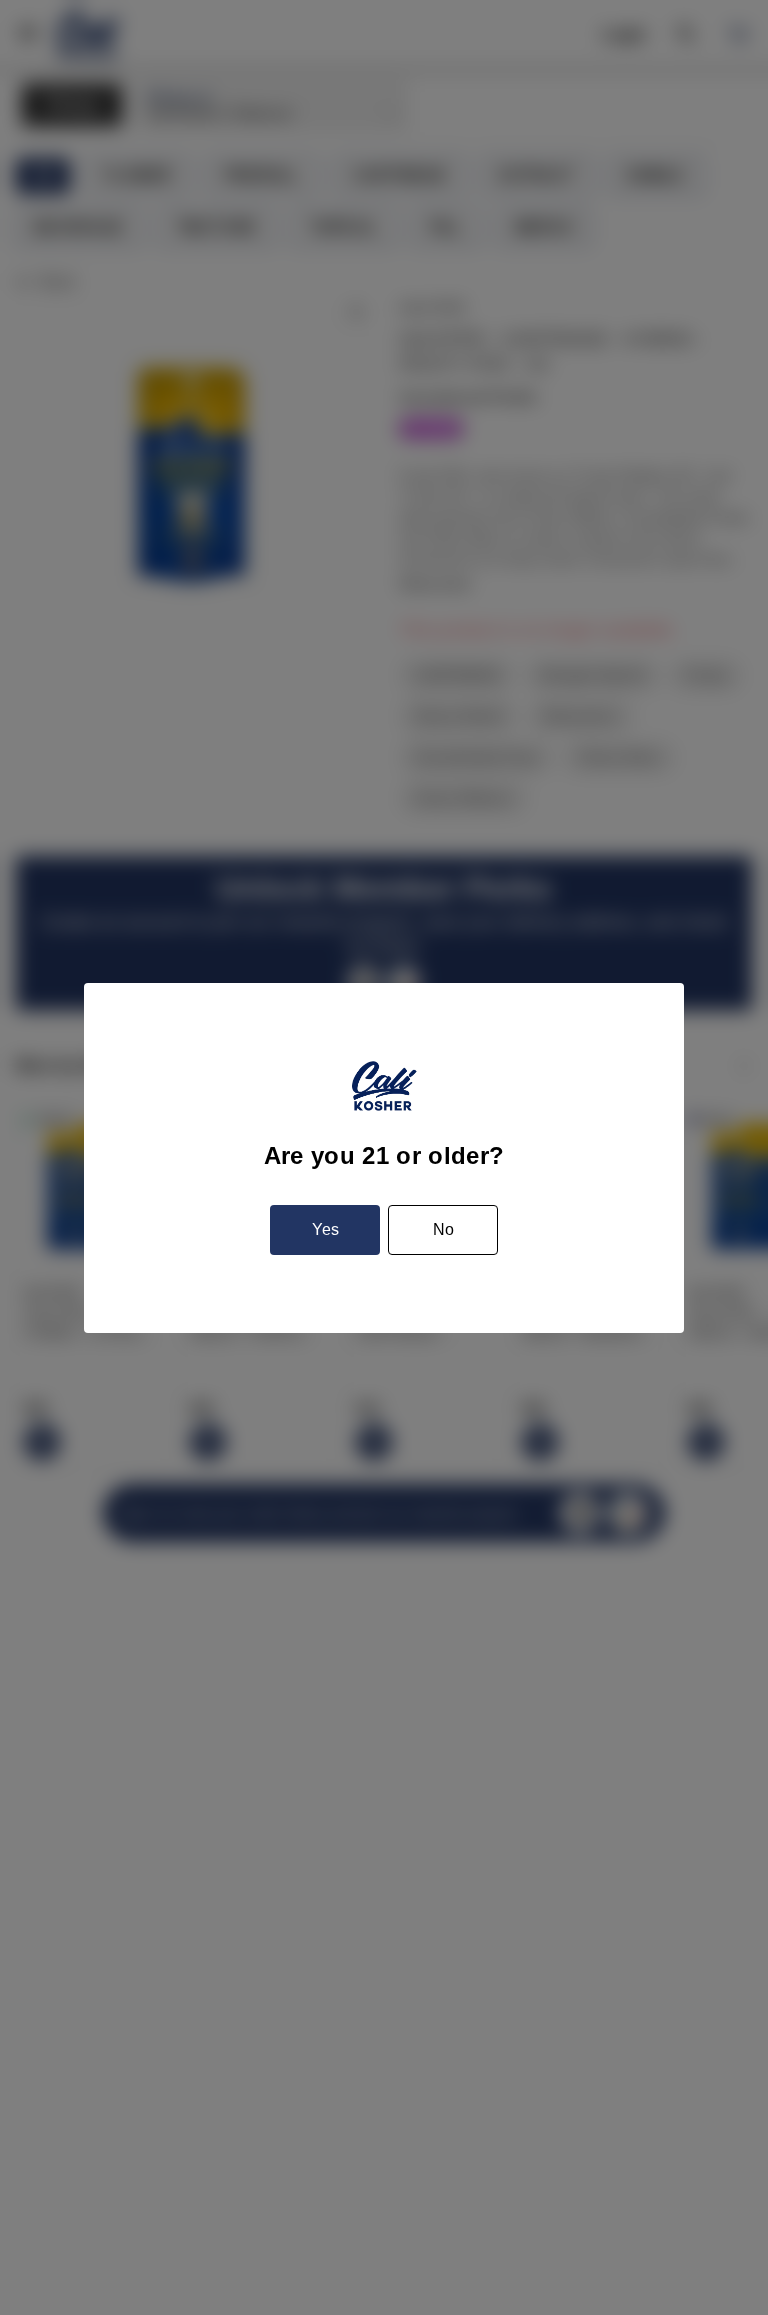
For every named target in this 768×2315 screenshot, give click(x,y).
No (443, 1229)
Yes (325, 1229)
